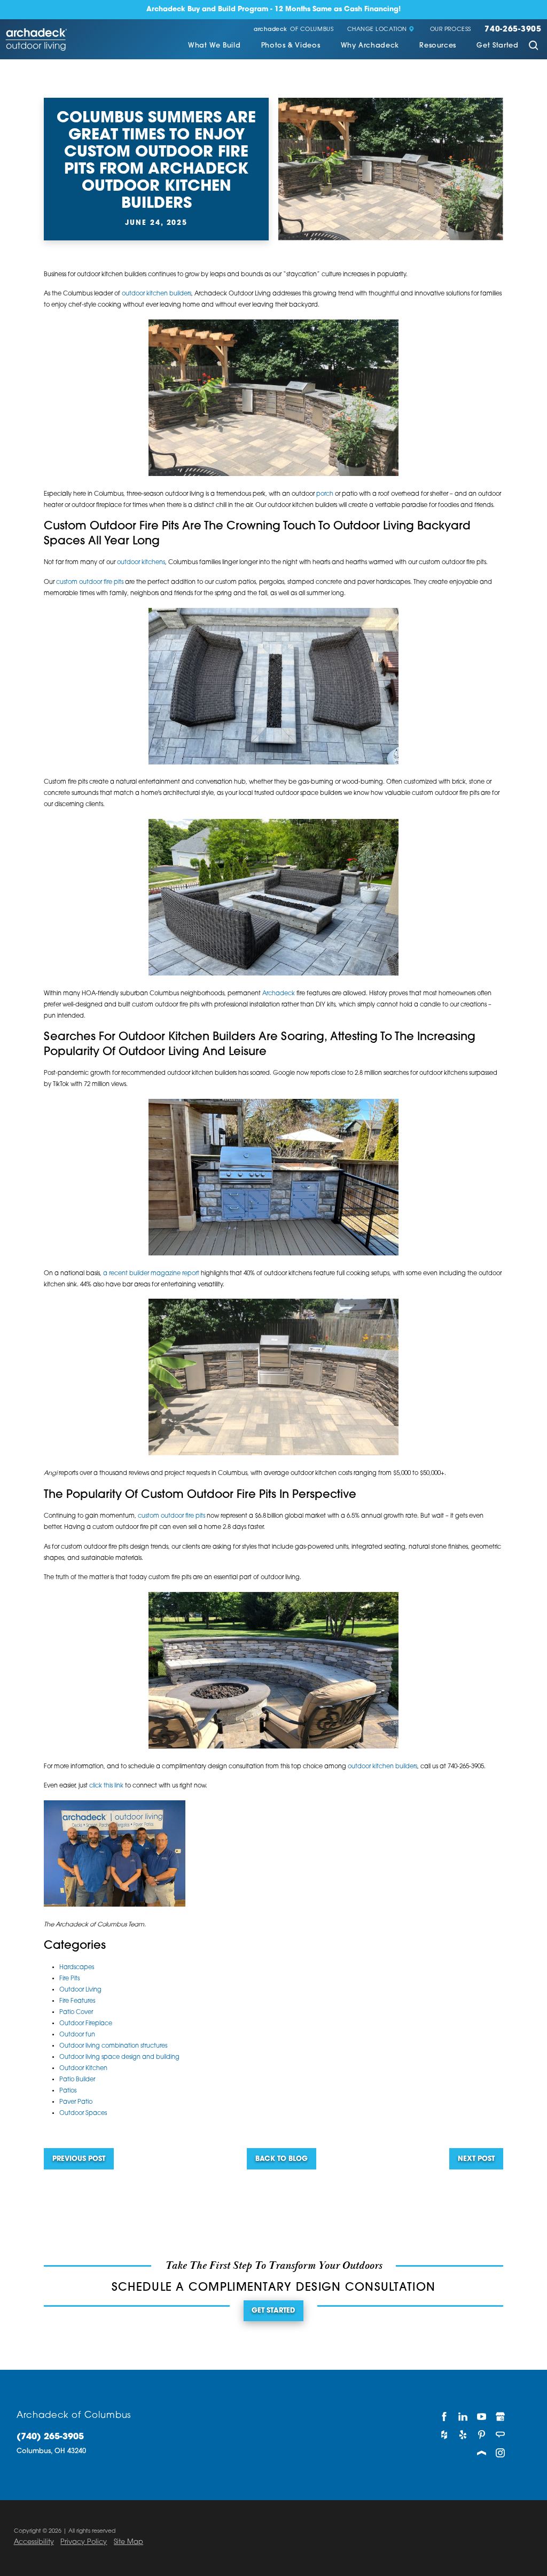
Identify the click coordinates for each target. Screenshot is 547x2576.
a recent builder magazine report (151, 1274)
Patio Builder (77, 2080)
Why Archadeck (370, 46)
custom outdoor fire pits (90, 582)
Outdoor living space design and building (119, 2057)
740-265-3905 (513, 30)
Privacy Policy (84, 2542)
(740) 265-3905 (50, 2437)
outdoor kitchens (141, 563)
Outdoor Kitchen (83, 2068)
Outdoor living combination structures (113, 2046)
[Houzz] (444, 2435)
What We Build (214, 46)
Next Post (476, 2159)
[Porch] (482, 2453)
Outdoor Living (80, 1990)
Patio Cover (76, 2012)
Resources (438, 46)
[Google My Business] (501, 2417)
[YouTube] (482, 2417)
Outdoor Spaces (83, 2113)
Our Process (451, 30)
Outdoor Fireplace (86, 2024)
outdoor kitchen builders (157, 294)
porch (325, 494)
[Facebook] (444, 2417)
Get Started (497, 46)
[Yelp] (463, 2435)
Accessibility (34, 2542)
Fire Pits (69, 1979)
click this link (106, 1786)
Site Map (128, 2542)
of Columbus (294, 30)
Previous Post (79, 2159)
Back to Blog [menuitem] (282, 2159)
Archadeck (279, 994)
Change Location (377, 30)
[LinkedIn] (463, 2417)
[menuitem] (214, 47)
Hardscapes (77, 1968)
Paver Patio (76, 2102)
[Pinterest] (482, 2435)
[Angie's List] (501, 2435)
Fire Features (77, 2001)
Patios (68, 2091)
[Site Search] (533, 47)
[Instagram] (501, 2453)
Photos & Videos (291, 46)
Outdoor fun (77, 2035)
